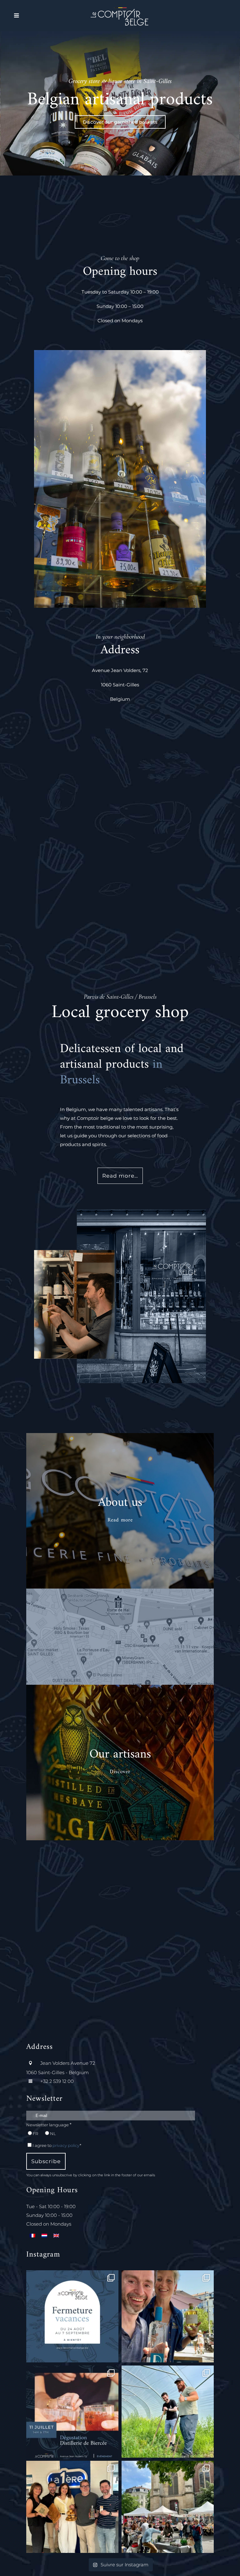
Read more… (120, 1176)
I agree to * (57, 2145)
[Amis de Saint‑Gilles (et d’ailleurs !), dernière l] (72, 2316)
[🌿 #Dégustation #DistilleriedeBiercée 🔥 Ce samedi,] (72, 2412)
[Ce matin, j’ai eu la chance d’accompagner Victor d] (168, 2412)
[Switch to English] (56, 2235)
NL (53, 2133)
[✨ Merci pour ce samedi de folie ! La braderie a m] (168, 2507)
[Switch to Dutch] (44, 2235)
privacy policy (66, 2145)
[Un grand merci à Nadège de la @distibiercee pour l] (168, 2316)
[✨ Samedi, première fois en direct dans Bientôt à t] (72, 2507)
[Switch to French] (32, 2235)
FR (35, 2133)
